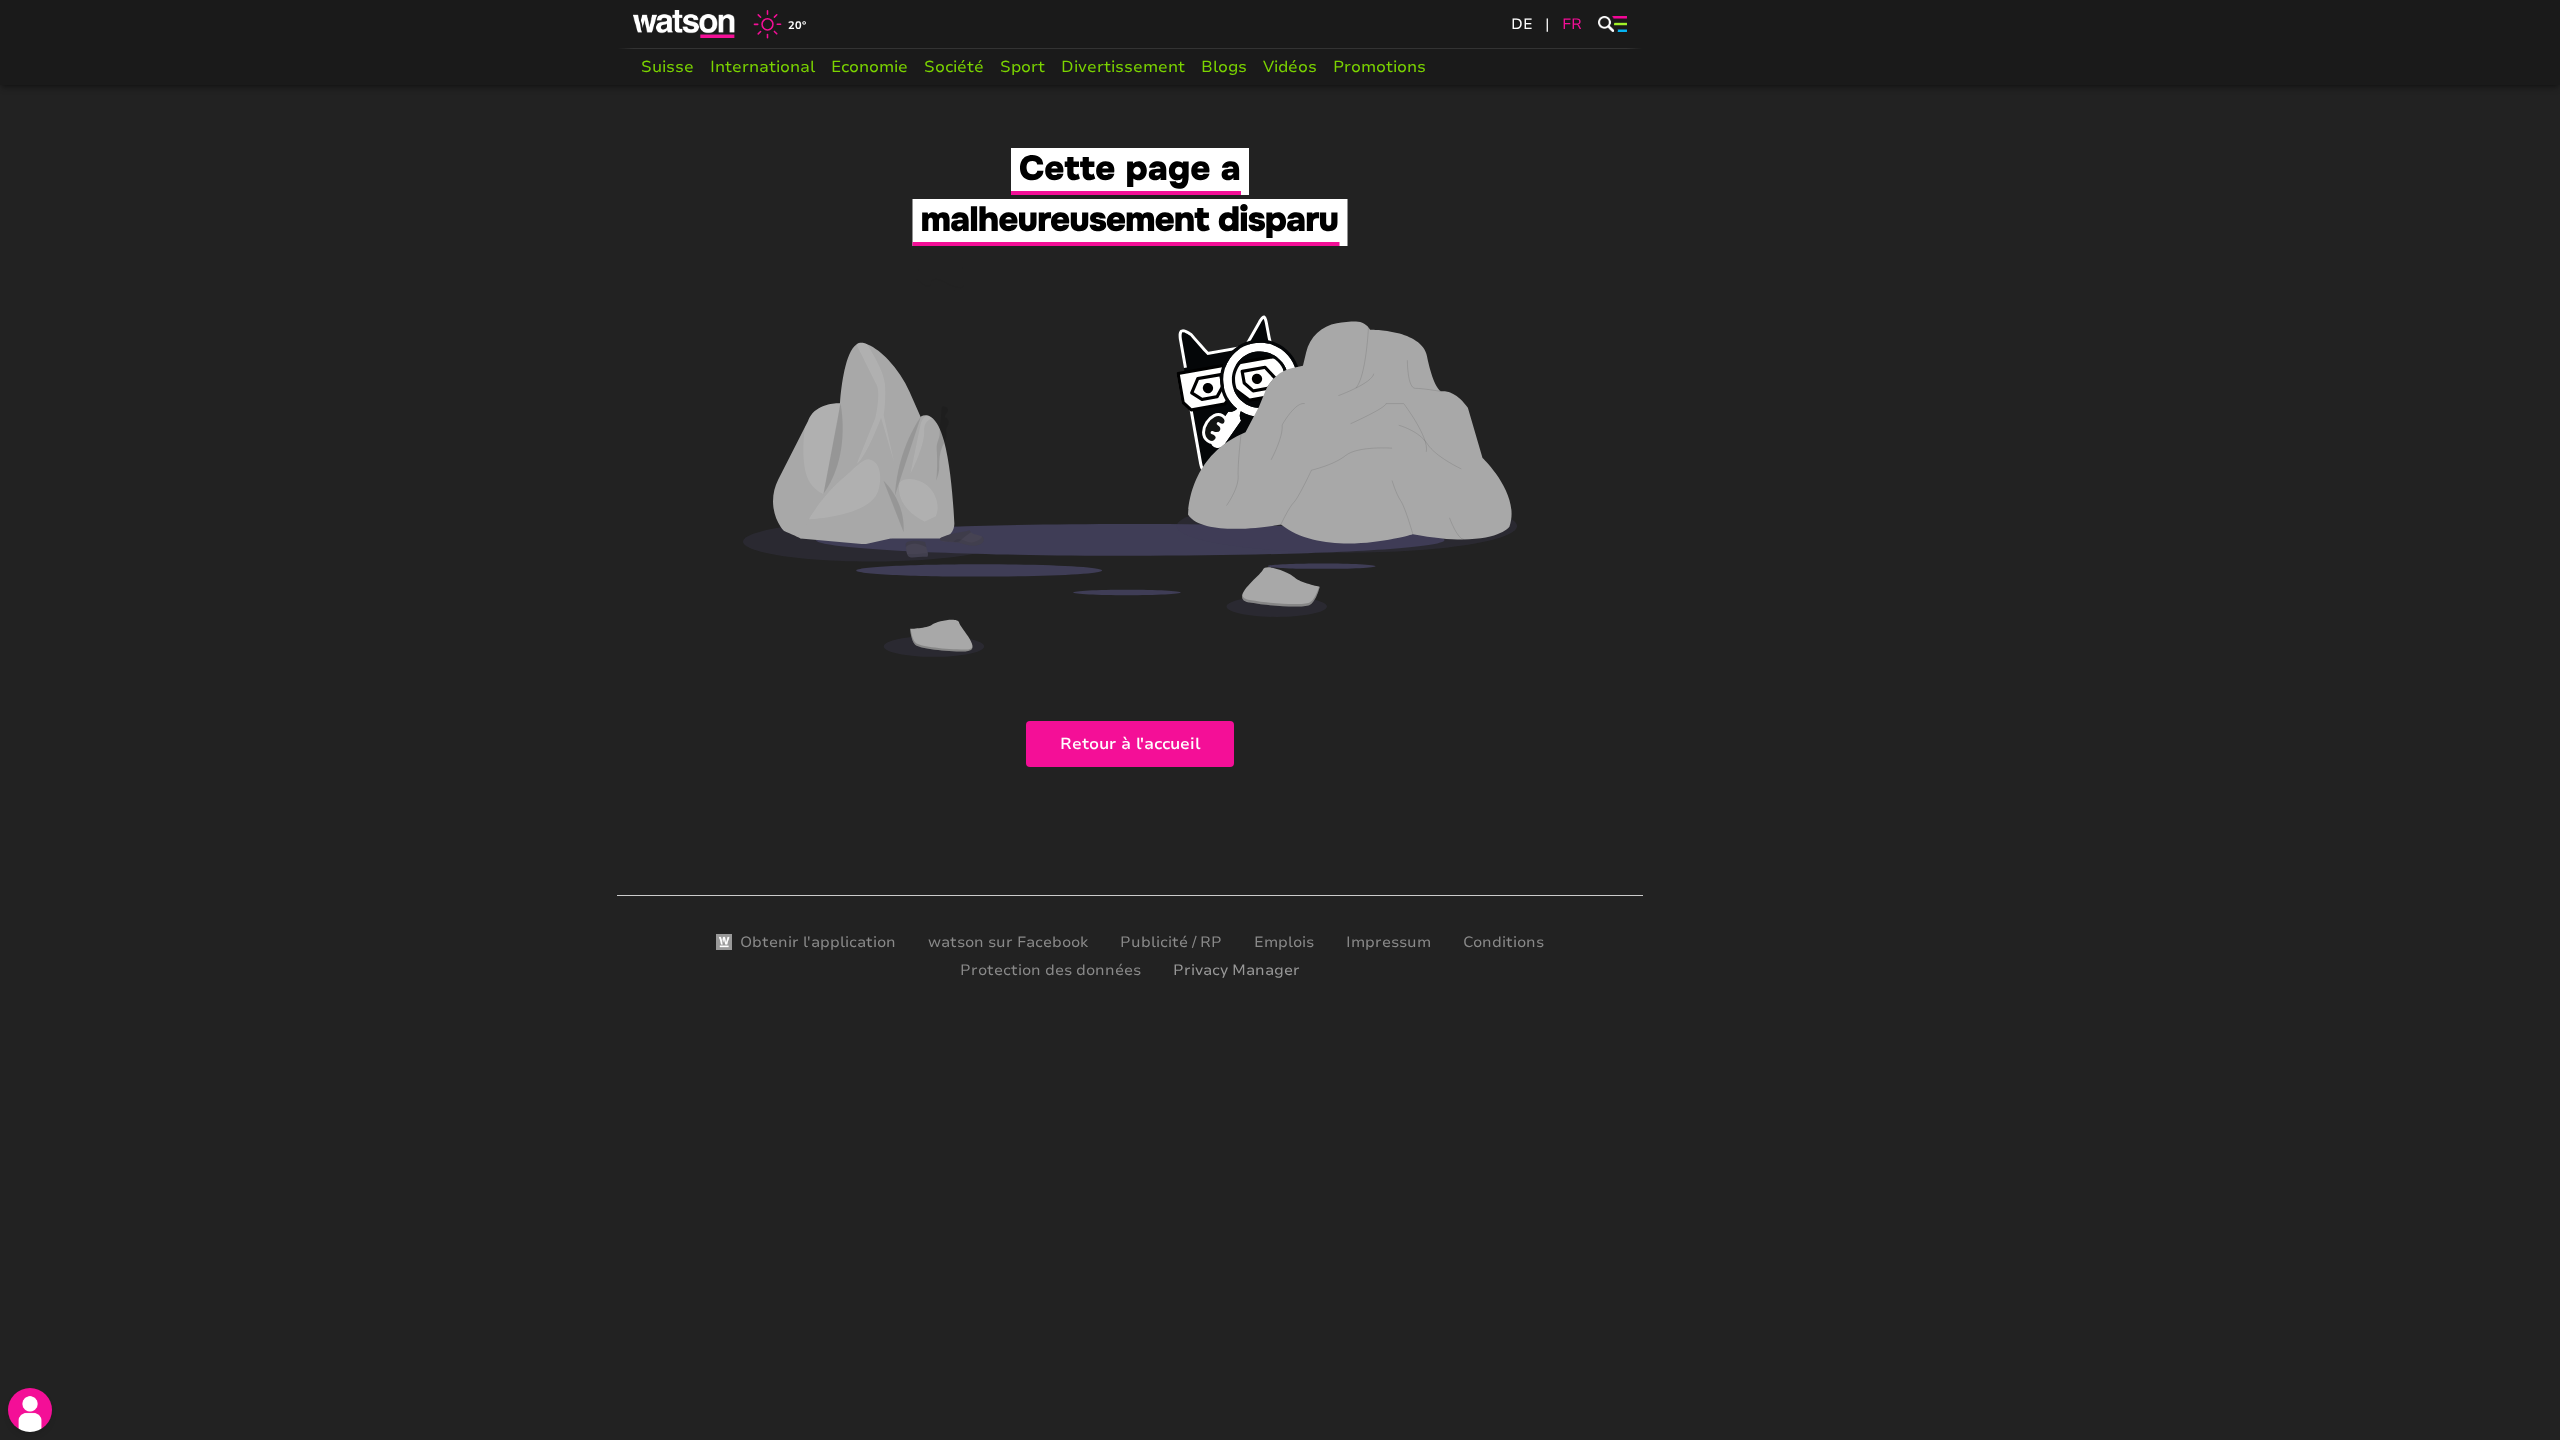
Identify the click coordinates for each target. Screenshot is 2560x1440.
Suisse (667, 67)
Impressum (1388, 942)
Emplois (1284, 942)
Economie (869, 67)
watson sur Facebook (1008, 942)
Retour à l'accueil (1130, 744)
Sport (1022, 67)
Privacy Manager (1236, 970)
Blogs (1224, 67)
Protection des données (1050, 970)
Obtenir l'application (818, 942)
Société (954, 67)
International (762, 67)
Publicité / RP (1171, 942)
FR (1572, 24)
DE (1522, 24)
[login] (30, 1410)
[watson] (685, 24)
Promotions (1379, 67)
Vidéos (1290, 67)
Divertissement (1123, 67)
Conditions (1503, 942)
